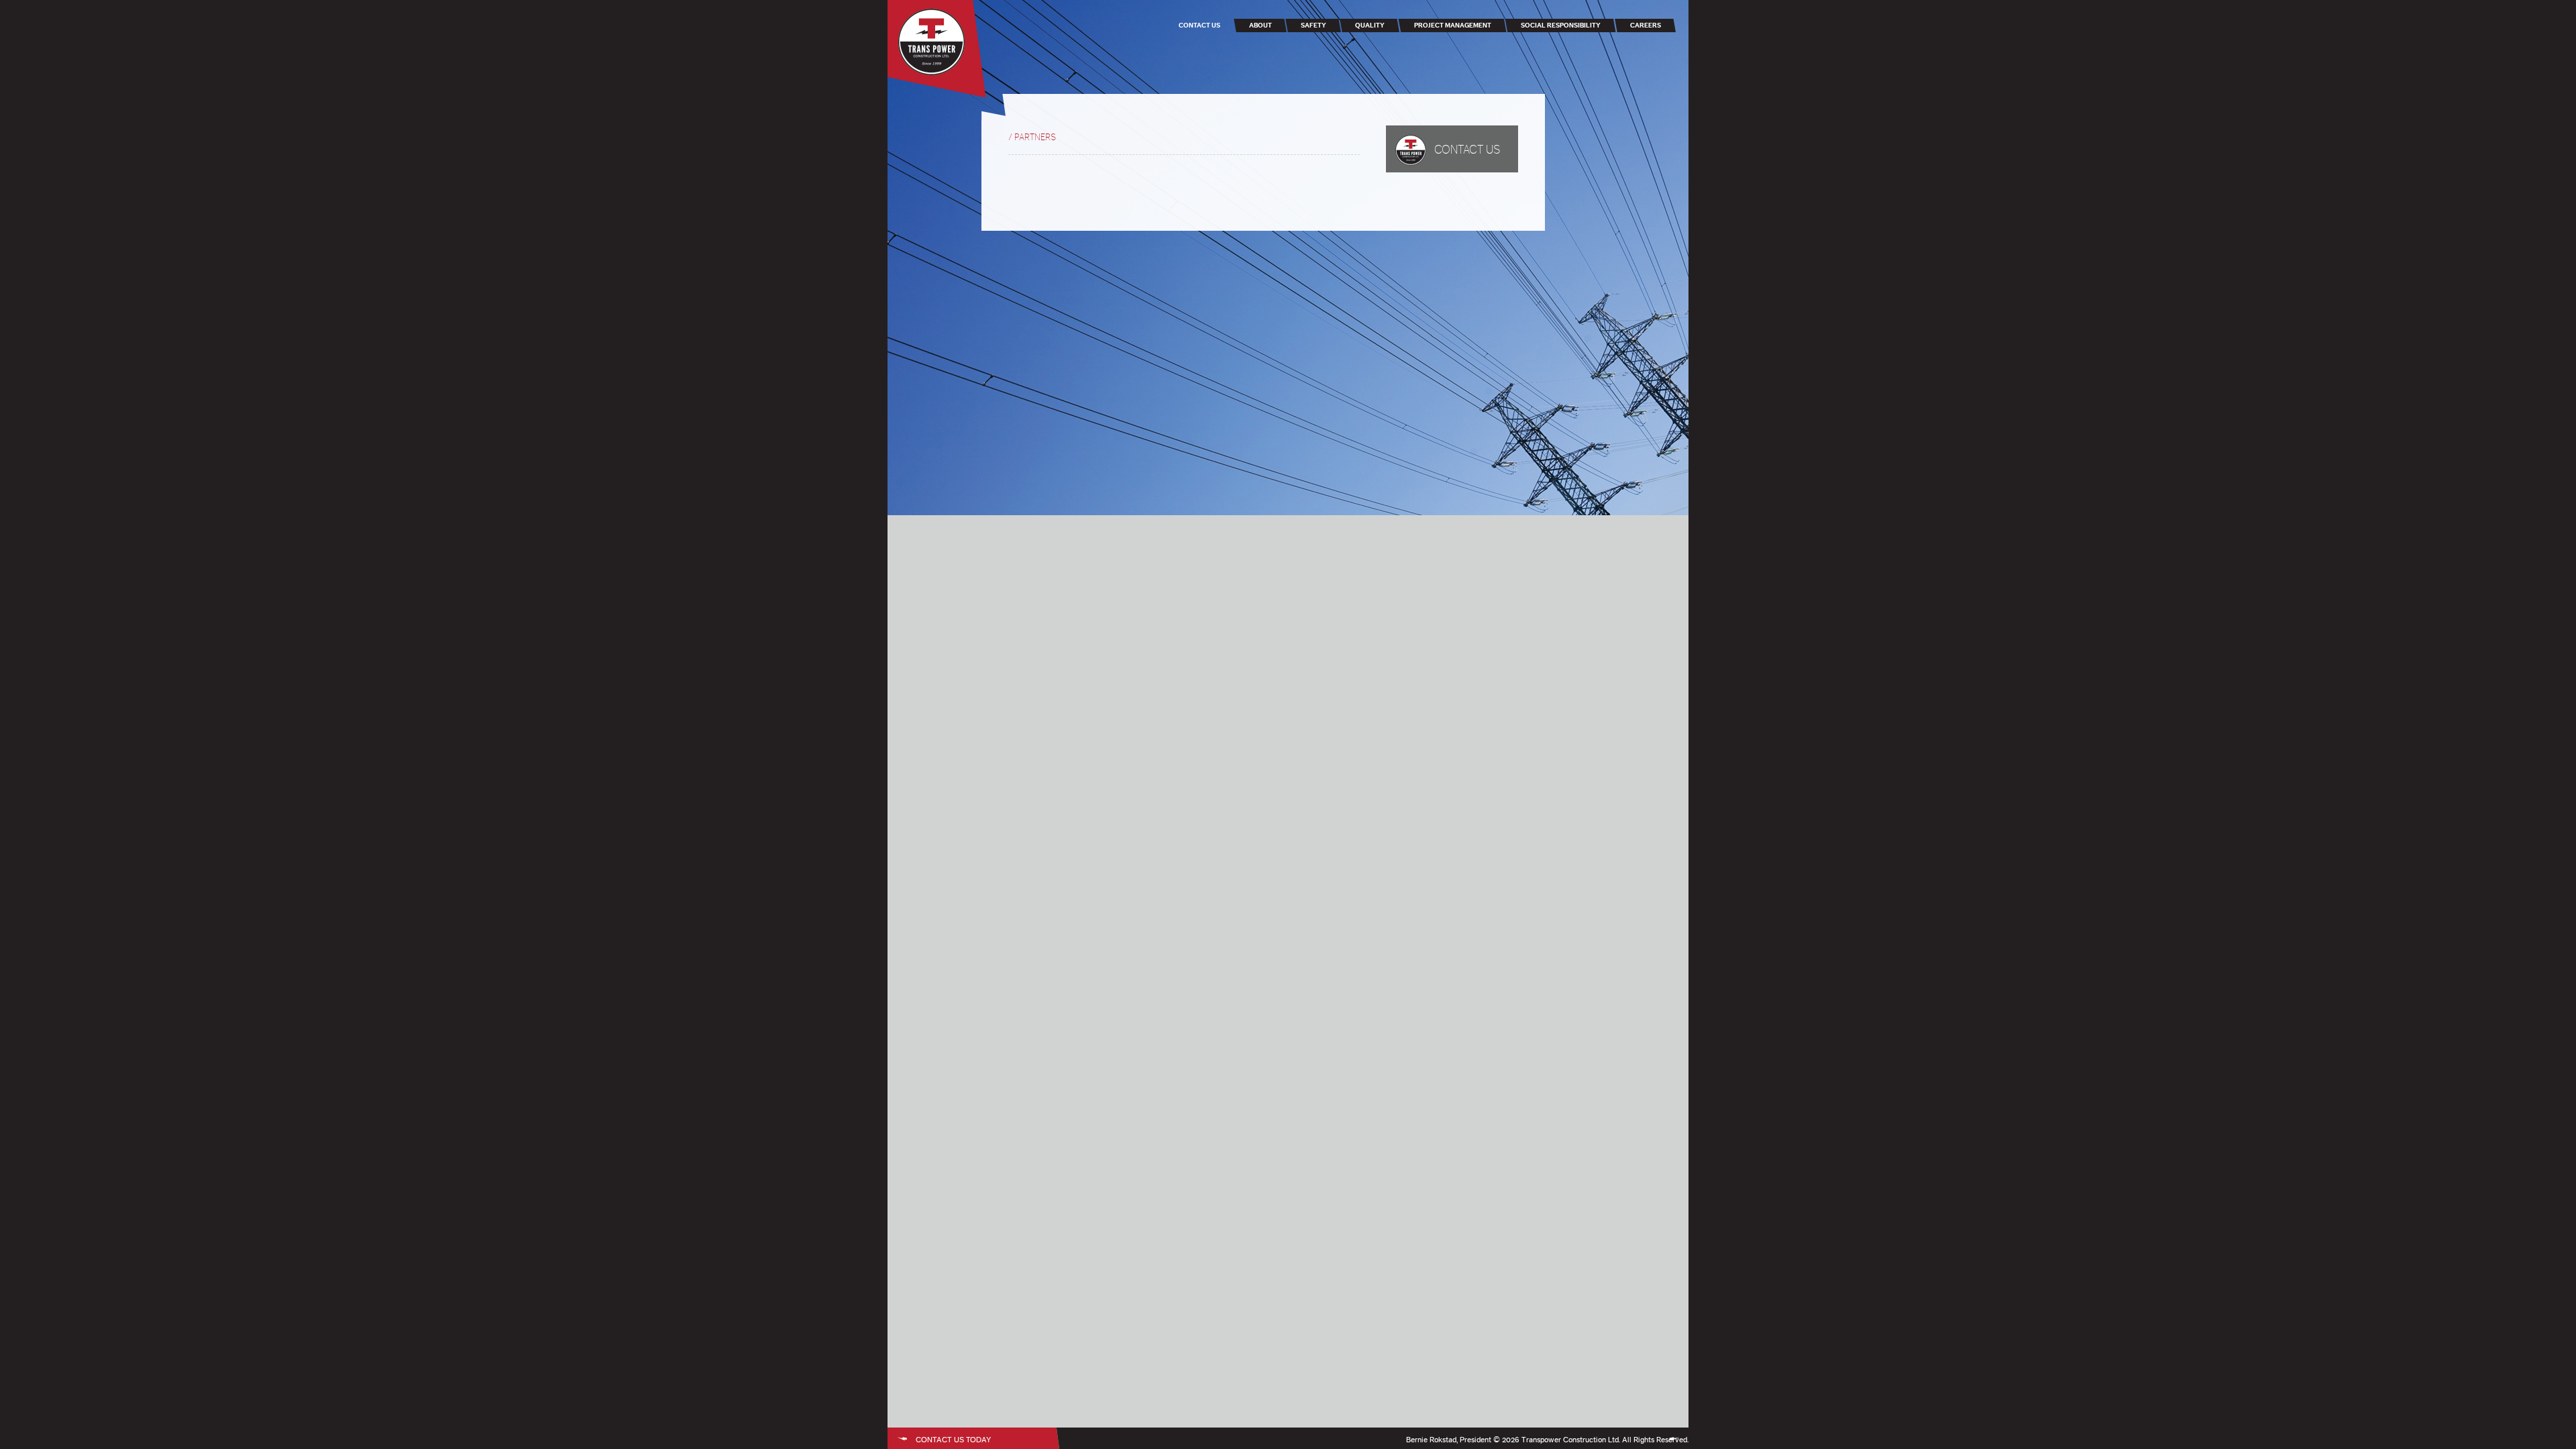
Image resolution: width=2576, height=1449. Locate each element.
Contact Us (1467, 150)
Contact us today (953, 1440)
